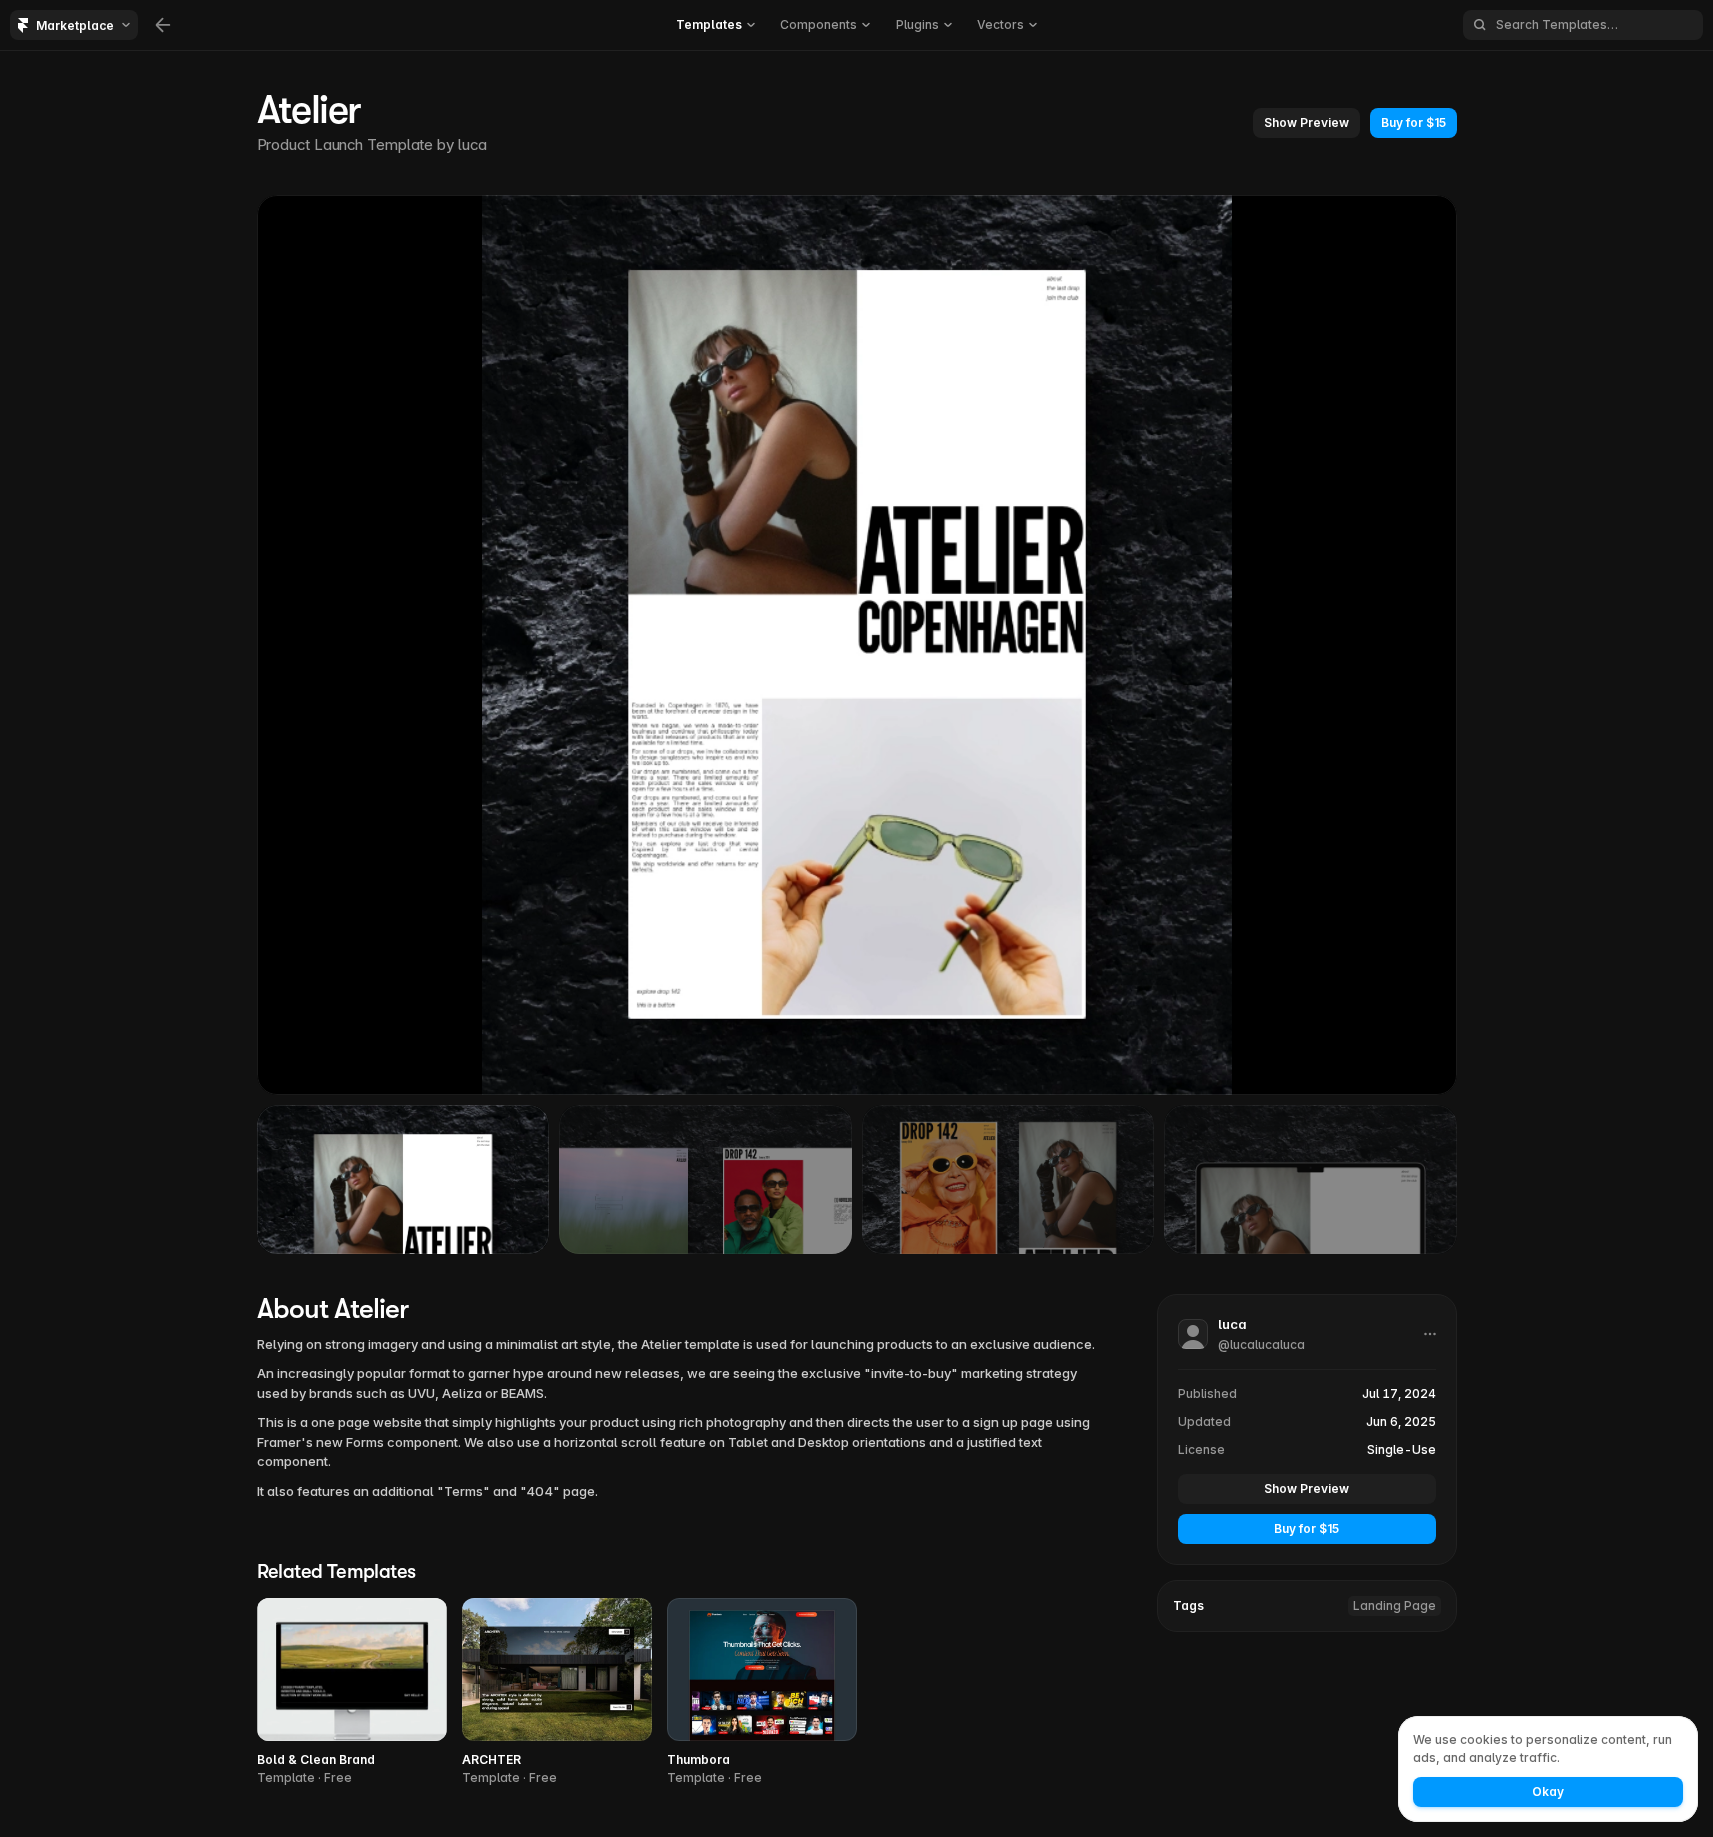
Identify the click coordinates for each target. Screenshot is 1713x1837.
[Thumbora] (762, 1692)
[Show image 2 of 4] (705, 1179)
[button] (1306, 123)
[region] (857, 645)
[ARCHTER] (557, 1692)
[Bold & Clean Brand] (352, 1692)
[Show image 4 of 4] (1310, 1179)
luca (472, 144)
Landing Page (1394, 1605)
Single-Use (1401, 1449)
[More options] (1430, 1334)
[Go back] (163, 25)
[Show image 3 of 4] (1008, 1179)
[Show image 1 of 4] (403, 1179)
